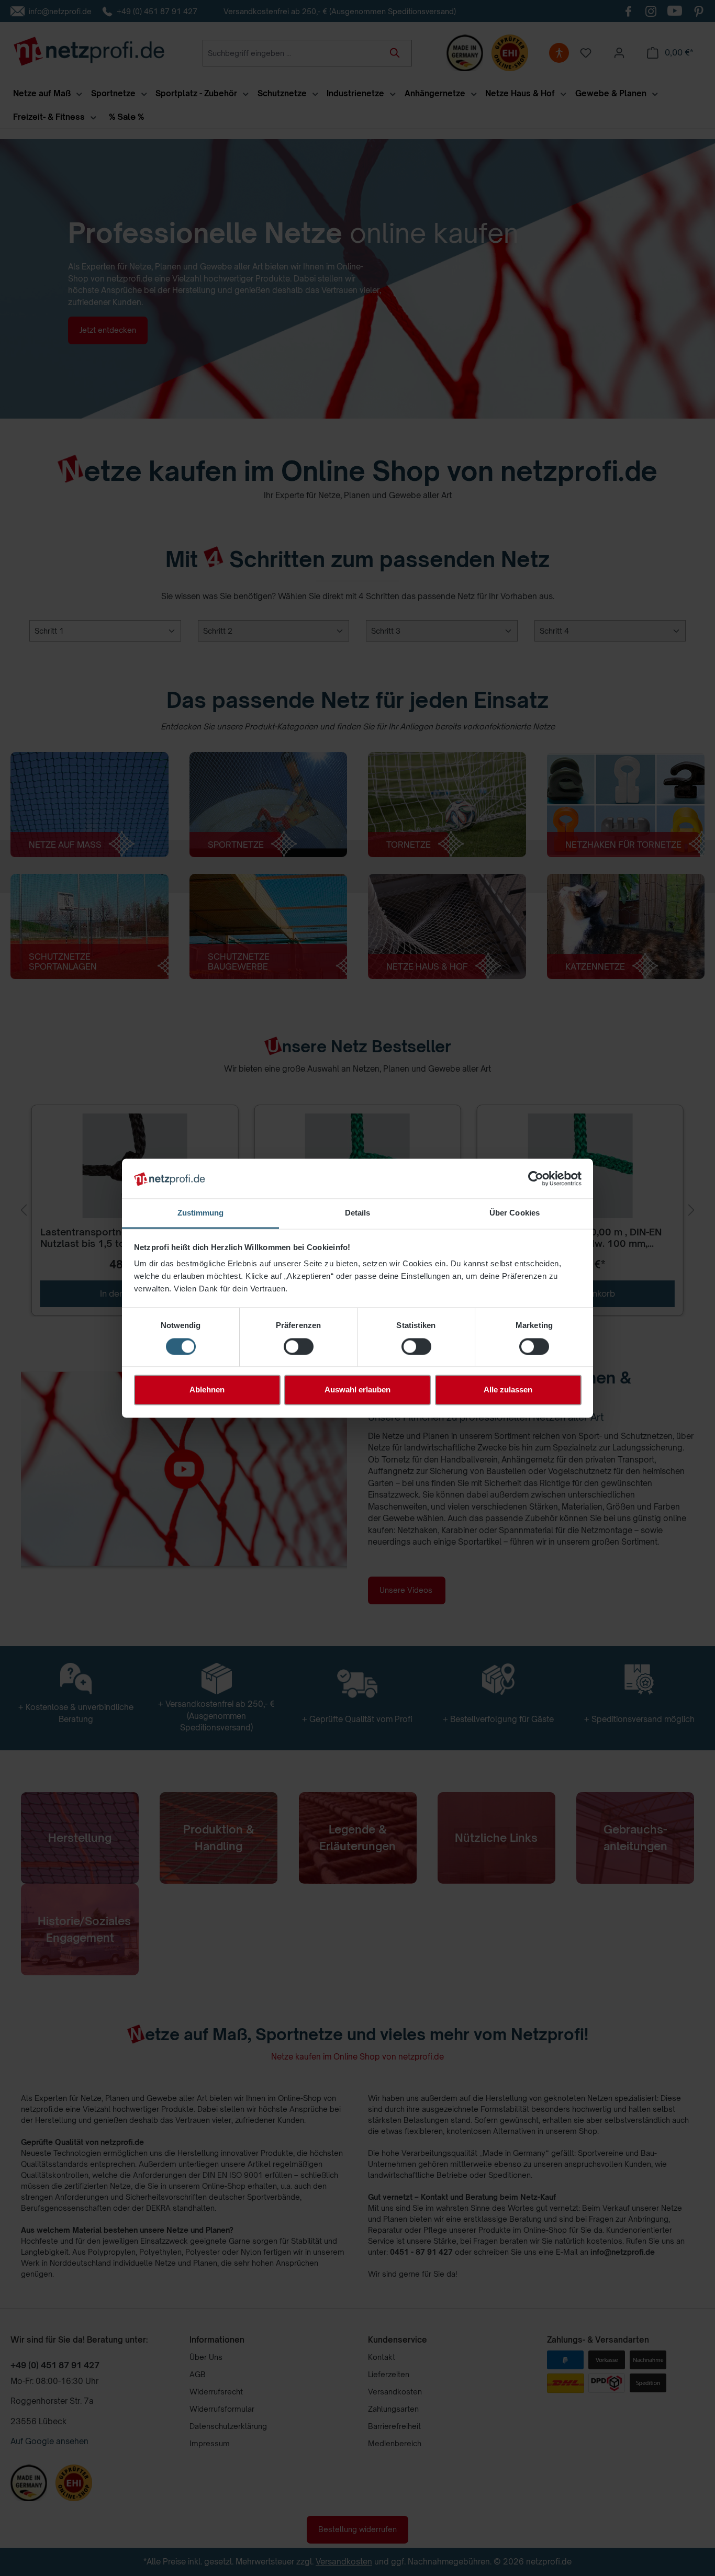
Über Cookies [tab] (515, 1213)
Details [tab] (358, 1213)
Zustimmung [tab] (201, 1213)
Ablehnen (207, 1390)
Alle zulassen (508, 1390)
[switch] (299, 1346)
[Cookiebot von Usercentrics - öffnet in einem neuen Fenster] (536, 1178)
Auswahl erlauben (357, 1390)
